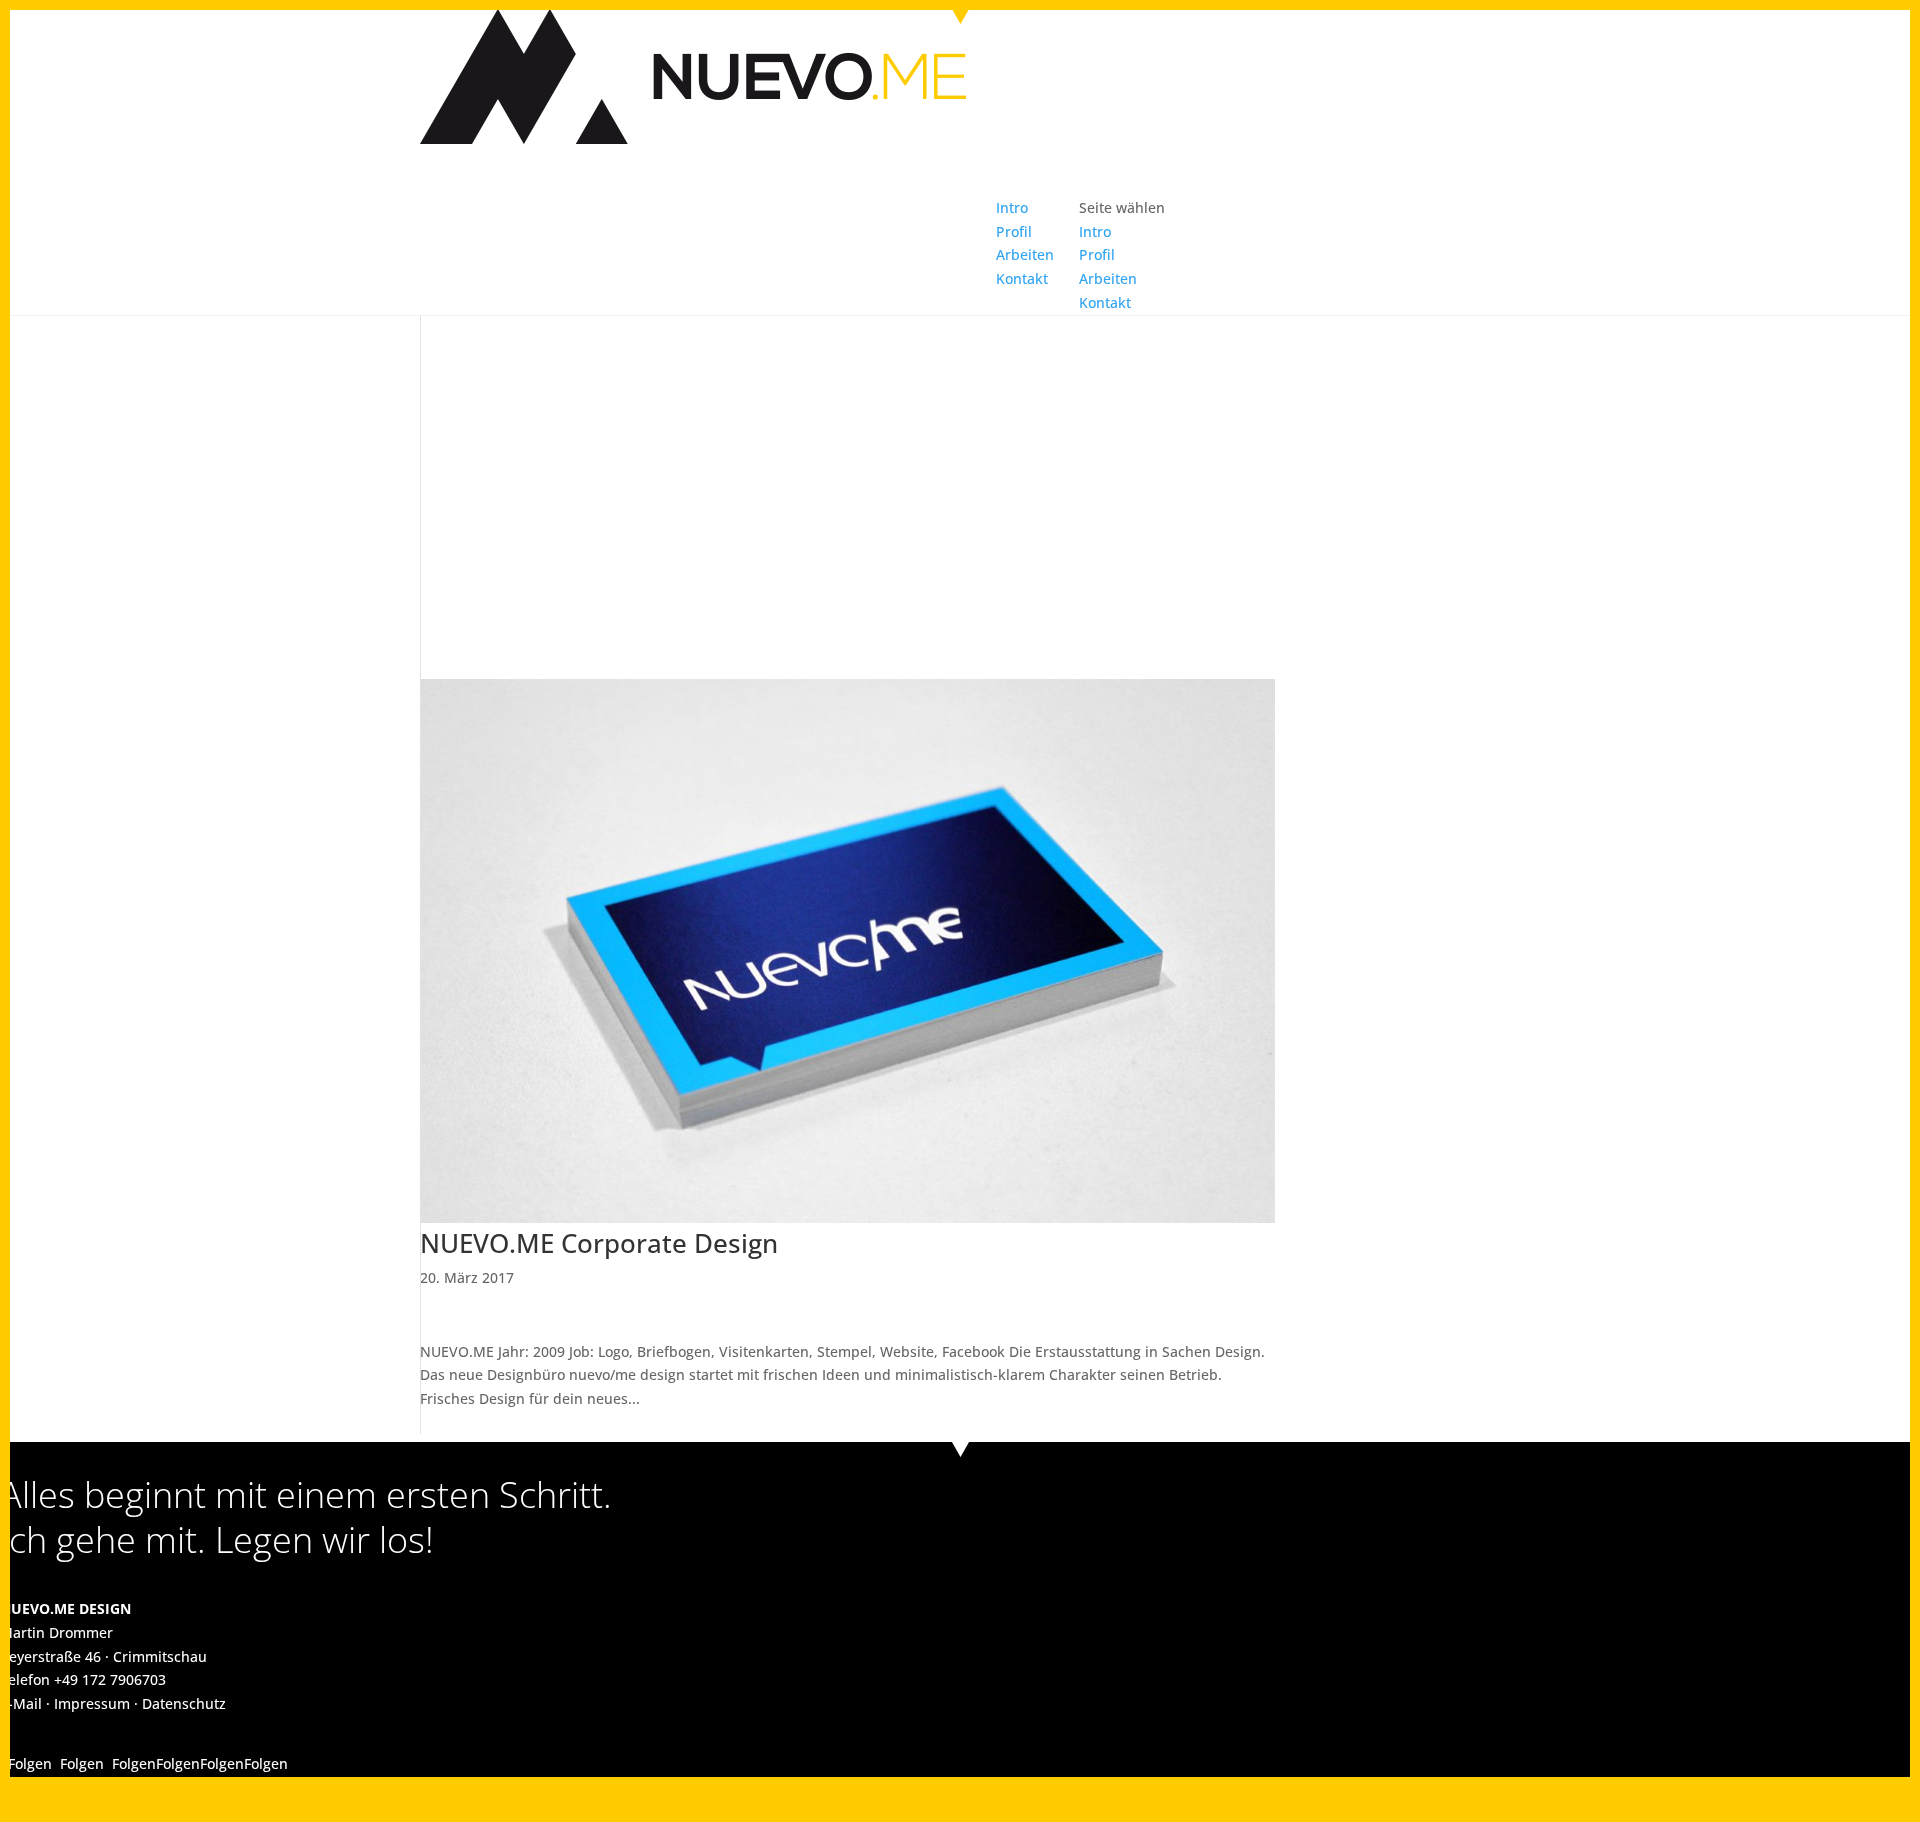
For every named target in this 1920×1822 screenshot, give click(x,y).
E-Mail (21, 1703)
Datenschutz (184, 1703)
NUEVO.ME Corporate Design (599, 1243)
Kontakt (1022, 278)
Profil (1097, 254)
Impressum (92, 1703)
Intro (1095, 231)
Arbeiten (1108, 278)
